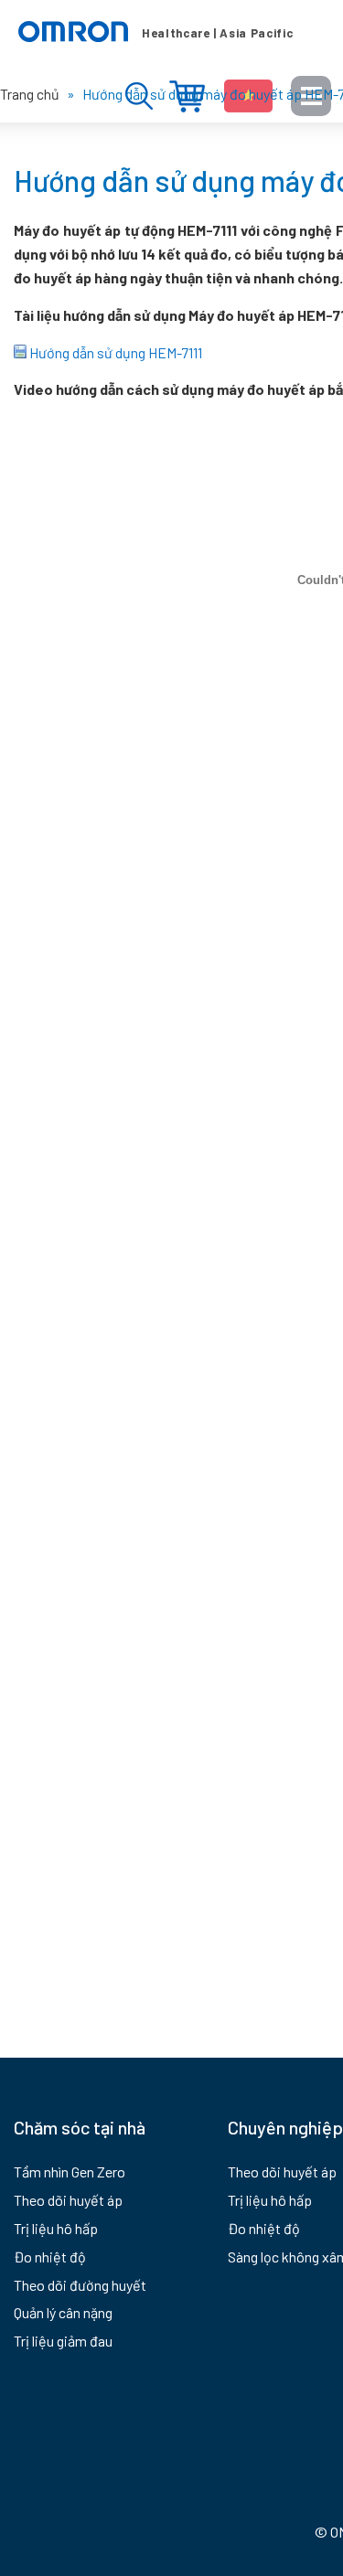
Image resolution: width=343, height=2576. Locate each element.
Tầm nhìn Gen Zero (70, 2172)
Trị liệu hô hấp (56, 2228)
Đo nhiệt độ (50, 2257)
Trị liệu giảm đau (63, 2341)
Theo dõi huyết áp (68, 2200)
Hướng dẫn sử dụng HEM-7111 (114, 352)
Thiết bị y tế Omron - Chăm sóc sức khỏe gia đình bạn (155, 32)
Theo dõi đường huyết (80, 2285)
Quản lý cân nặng (63, 2312)
